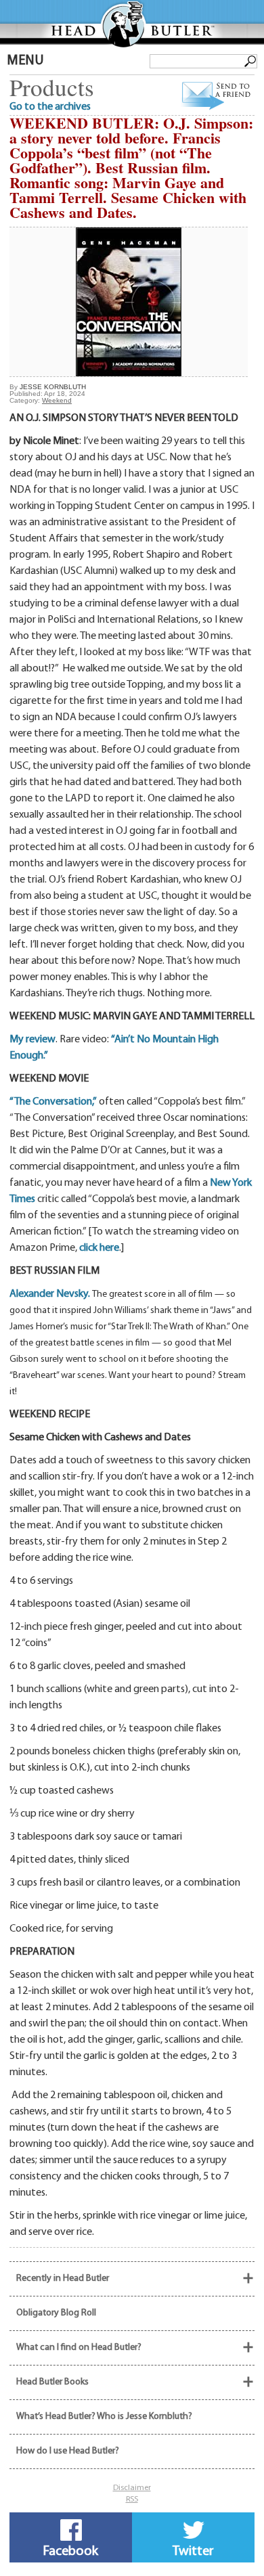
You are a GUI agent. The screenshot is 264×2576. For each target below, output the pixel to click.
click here (99, 1248)
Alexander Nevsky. (51, 1294)
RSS (132, 2500)
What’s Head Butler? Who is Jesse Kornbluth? (104, 2417)
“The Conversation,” (53, 1102)
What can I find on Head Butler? (79, 2348)
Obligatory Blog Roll (56, 2313)
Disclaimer (132, 2488)
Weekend (57, 400)
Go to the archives (50, 107)
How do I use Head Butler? (68, 2451)
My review (32, 1040)
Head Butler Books (52, 2382)
